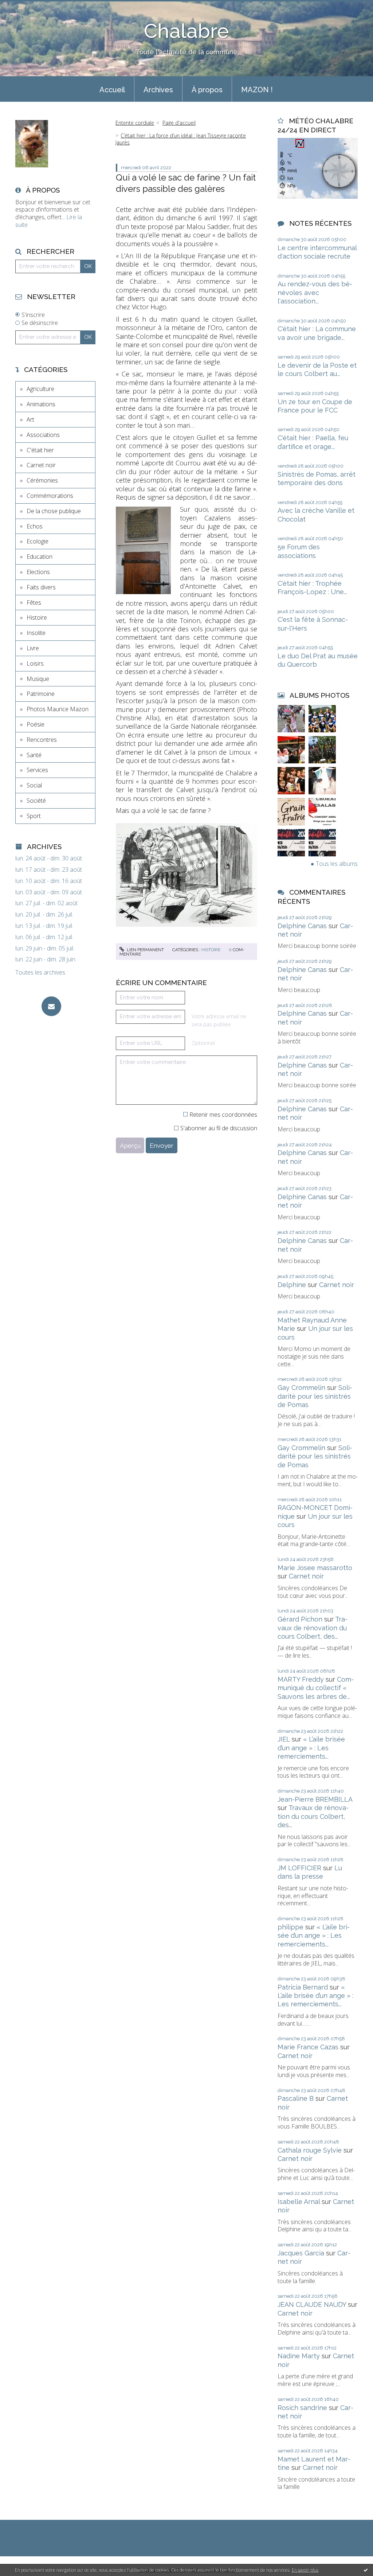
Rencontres (42, 740)
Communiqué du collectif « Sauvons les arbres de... (316, 1688)
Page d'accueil (179, 123)
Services (37, 770)
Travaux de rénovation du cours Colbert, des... (313, 1628)
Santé (34, 755)
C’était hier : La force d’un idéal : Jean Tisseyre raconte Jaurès (181, 139)
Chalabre (186, 31)
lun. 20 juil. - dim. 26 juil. (44, 915)
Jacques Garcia (301, 2253)
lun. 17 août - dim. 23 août (49, 870)
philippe (290, 1927)
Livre (33, 648)
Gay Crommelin (301, 1388)
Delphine (292, 1285)
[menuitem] (112, 89)
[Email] (51, 1006)
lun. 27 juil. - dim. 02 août (46, 903)
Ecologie (38, 541)
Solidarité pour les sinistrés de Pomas (315, 1396)
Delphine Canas (302, 926)
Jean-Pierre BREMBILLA (315, 1799)
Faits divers (41, 587)
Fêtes (34, 603)
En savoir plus (305, 2570)
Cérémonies (42, 480)
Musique (38, 679)
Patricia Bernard (303, 1987)
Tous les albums (337, 864)
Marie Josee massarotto (315, 1568)
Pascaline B (296, 2098)
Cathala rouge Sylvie (310, 2150)
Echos (35, 526)
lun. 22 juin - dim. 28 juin (45, 959)
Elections (38, 572)
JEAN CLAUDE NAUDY (312, 2304)
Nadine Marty (299, 2356)
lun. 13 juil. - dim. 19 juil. (44, 926)
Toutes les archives (40, 973)
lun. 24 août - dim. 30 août (49, 858)
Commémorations (50, 496)
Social (34, 785)
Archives (158, 90)
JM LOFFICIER (299, 1868)
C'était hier (40, 450)
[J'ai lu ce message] (366, 2570)
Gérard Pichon (300, 1619)
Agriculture (40, 389)
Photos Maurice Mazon (58, 709)
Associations (43, 435)
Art (30, 419)
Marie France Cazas (308, 2047)
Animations (41, 404)
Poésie (36, 724)
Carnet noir (41, 465)
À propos (207, 90)
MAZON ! (257, 90)
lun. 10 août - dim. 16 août (49, 881)
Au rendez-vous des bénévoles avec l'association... (315, 293)
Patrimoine (41, 694)
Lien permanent (145, 950)
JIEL (284, 1739)
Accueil (112, 90)
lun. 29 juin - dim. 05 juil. (45, 948)
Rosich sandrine (302, 2408)
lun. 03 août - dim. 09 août (49, 892)
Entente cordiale (135, 123)
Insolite (36, 633)
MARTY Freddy (301, 1679)
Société (36, 801)
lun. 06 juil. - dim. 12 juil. (44, 937)
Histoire (37, 617)
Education (40, 557)
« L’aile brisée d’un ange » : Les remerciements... (311, 1748)
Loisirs (35, 663)
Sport (34, 816)
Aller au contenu (25, 7)
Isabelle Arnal (299, 2202)
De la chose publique (54, 511)
